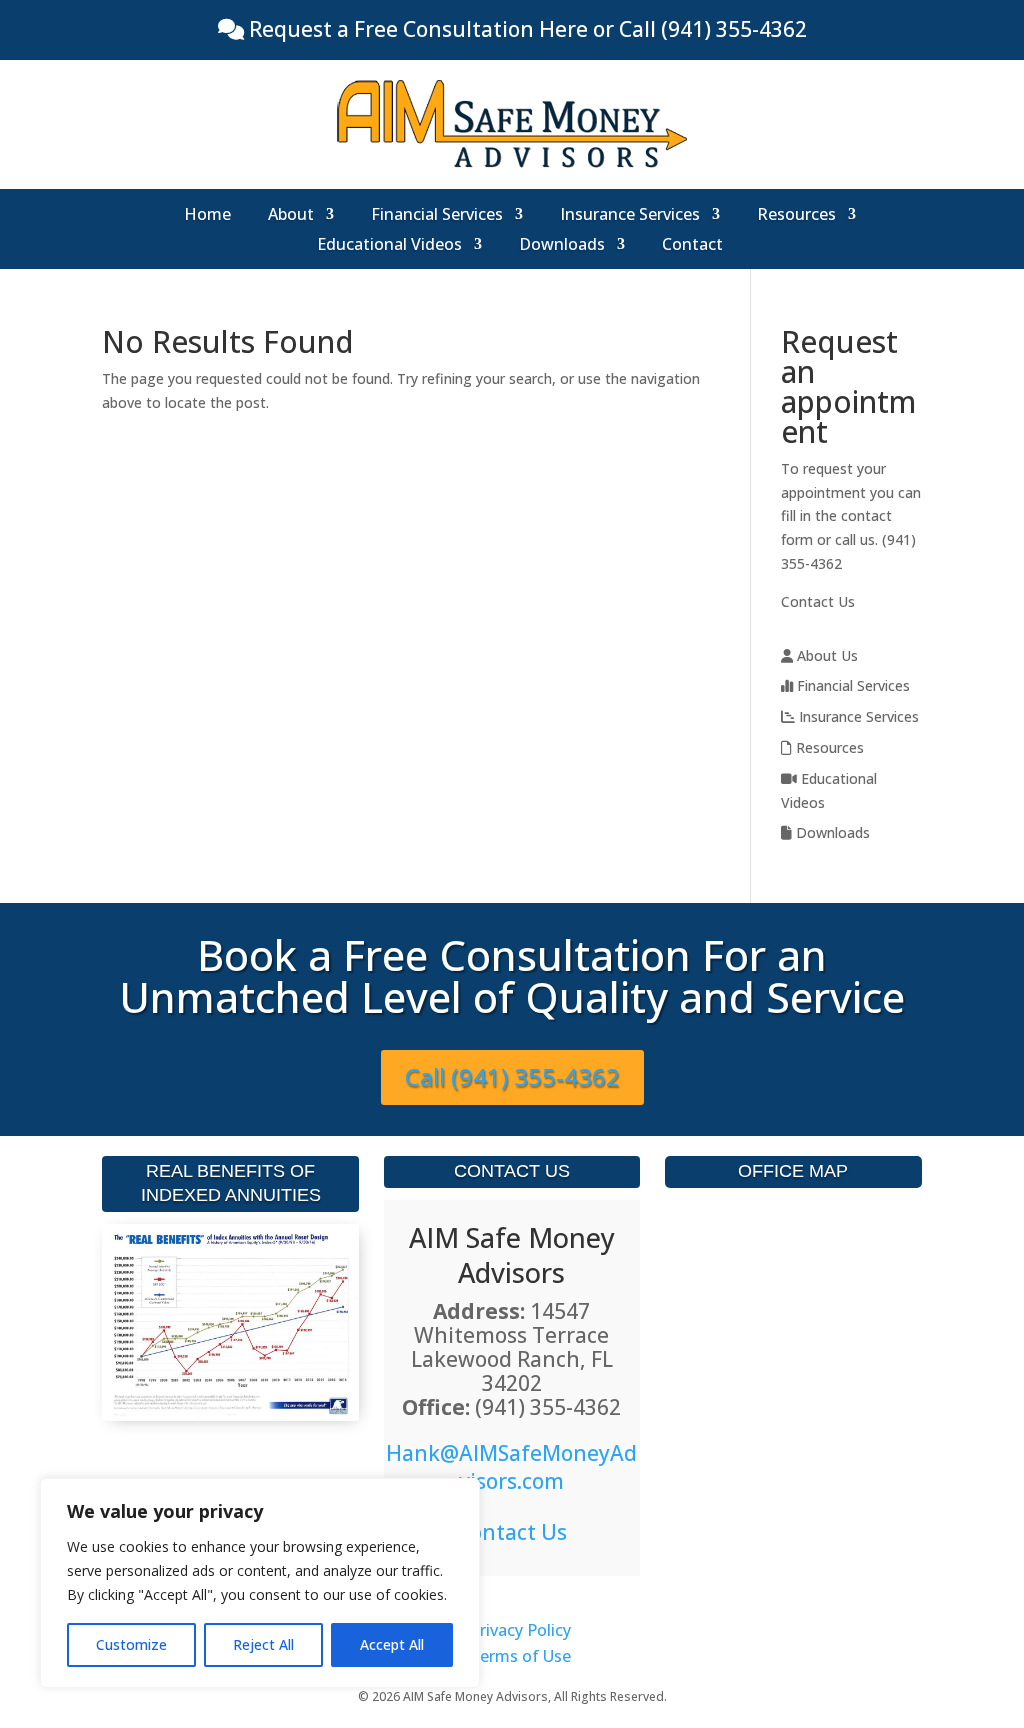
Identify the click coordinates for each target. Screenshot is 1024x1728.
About (291, 216)
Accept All (392, 1644)
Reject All (263, 1644)
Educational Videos (389, 246)
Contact (692, 246)
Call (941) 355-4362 (512, 1076)
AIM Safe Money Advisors (512, 1255)
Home (207, 216)
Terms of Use (520, 1656)
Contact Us (818, 601)
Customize (131, 1644)
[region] (260, 1583)
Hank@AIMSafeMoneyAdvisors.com (511, 1466)
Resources (796, 216)
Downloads (562, 246)
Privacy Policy (520, 1630)
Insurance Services (630, 216)
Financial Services (437, 216)
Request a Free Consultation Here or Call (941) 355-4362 (525, 29)
